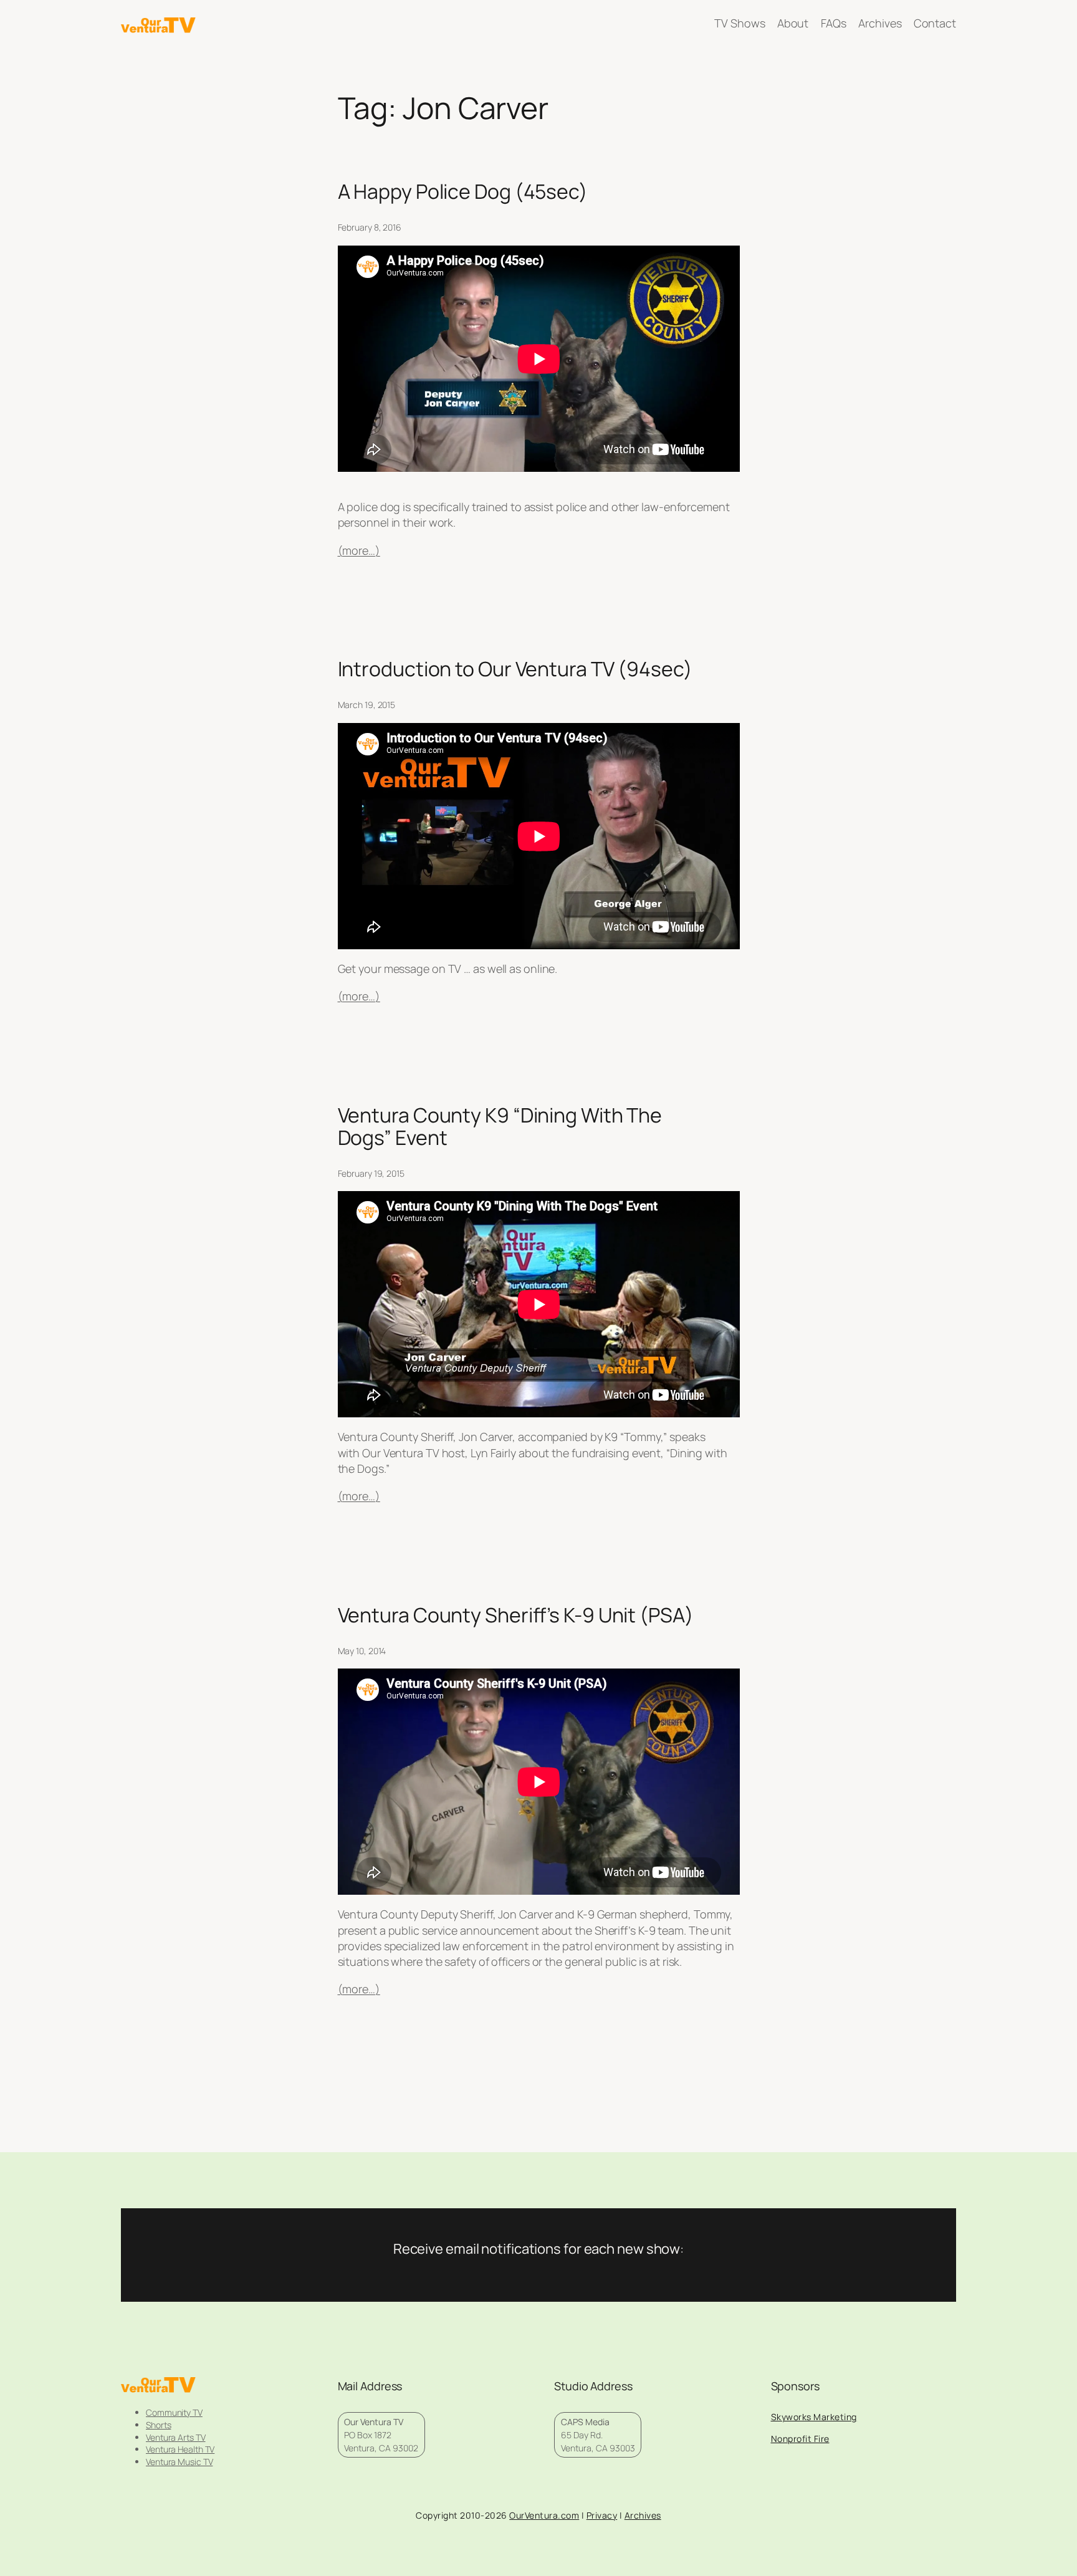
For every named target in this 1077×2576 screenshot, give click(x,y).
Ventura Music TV (179, 2462)
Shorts (158, 2425)
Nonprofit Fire (800, 2439)
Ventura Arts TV (176, 2437)
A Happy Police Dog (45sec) (463, 191)
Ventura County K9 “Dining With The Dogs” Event (500, 1126)
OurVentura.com (544, 2515)
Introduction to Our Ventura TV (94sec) (515, 669)
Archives (643, 2515)
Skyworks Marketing (814, 2417)
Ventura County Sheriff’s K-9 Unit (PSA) (516, 1615)
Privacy (602, 2515)
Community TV (174, 2412)
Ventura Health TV (180, 2449)
